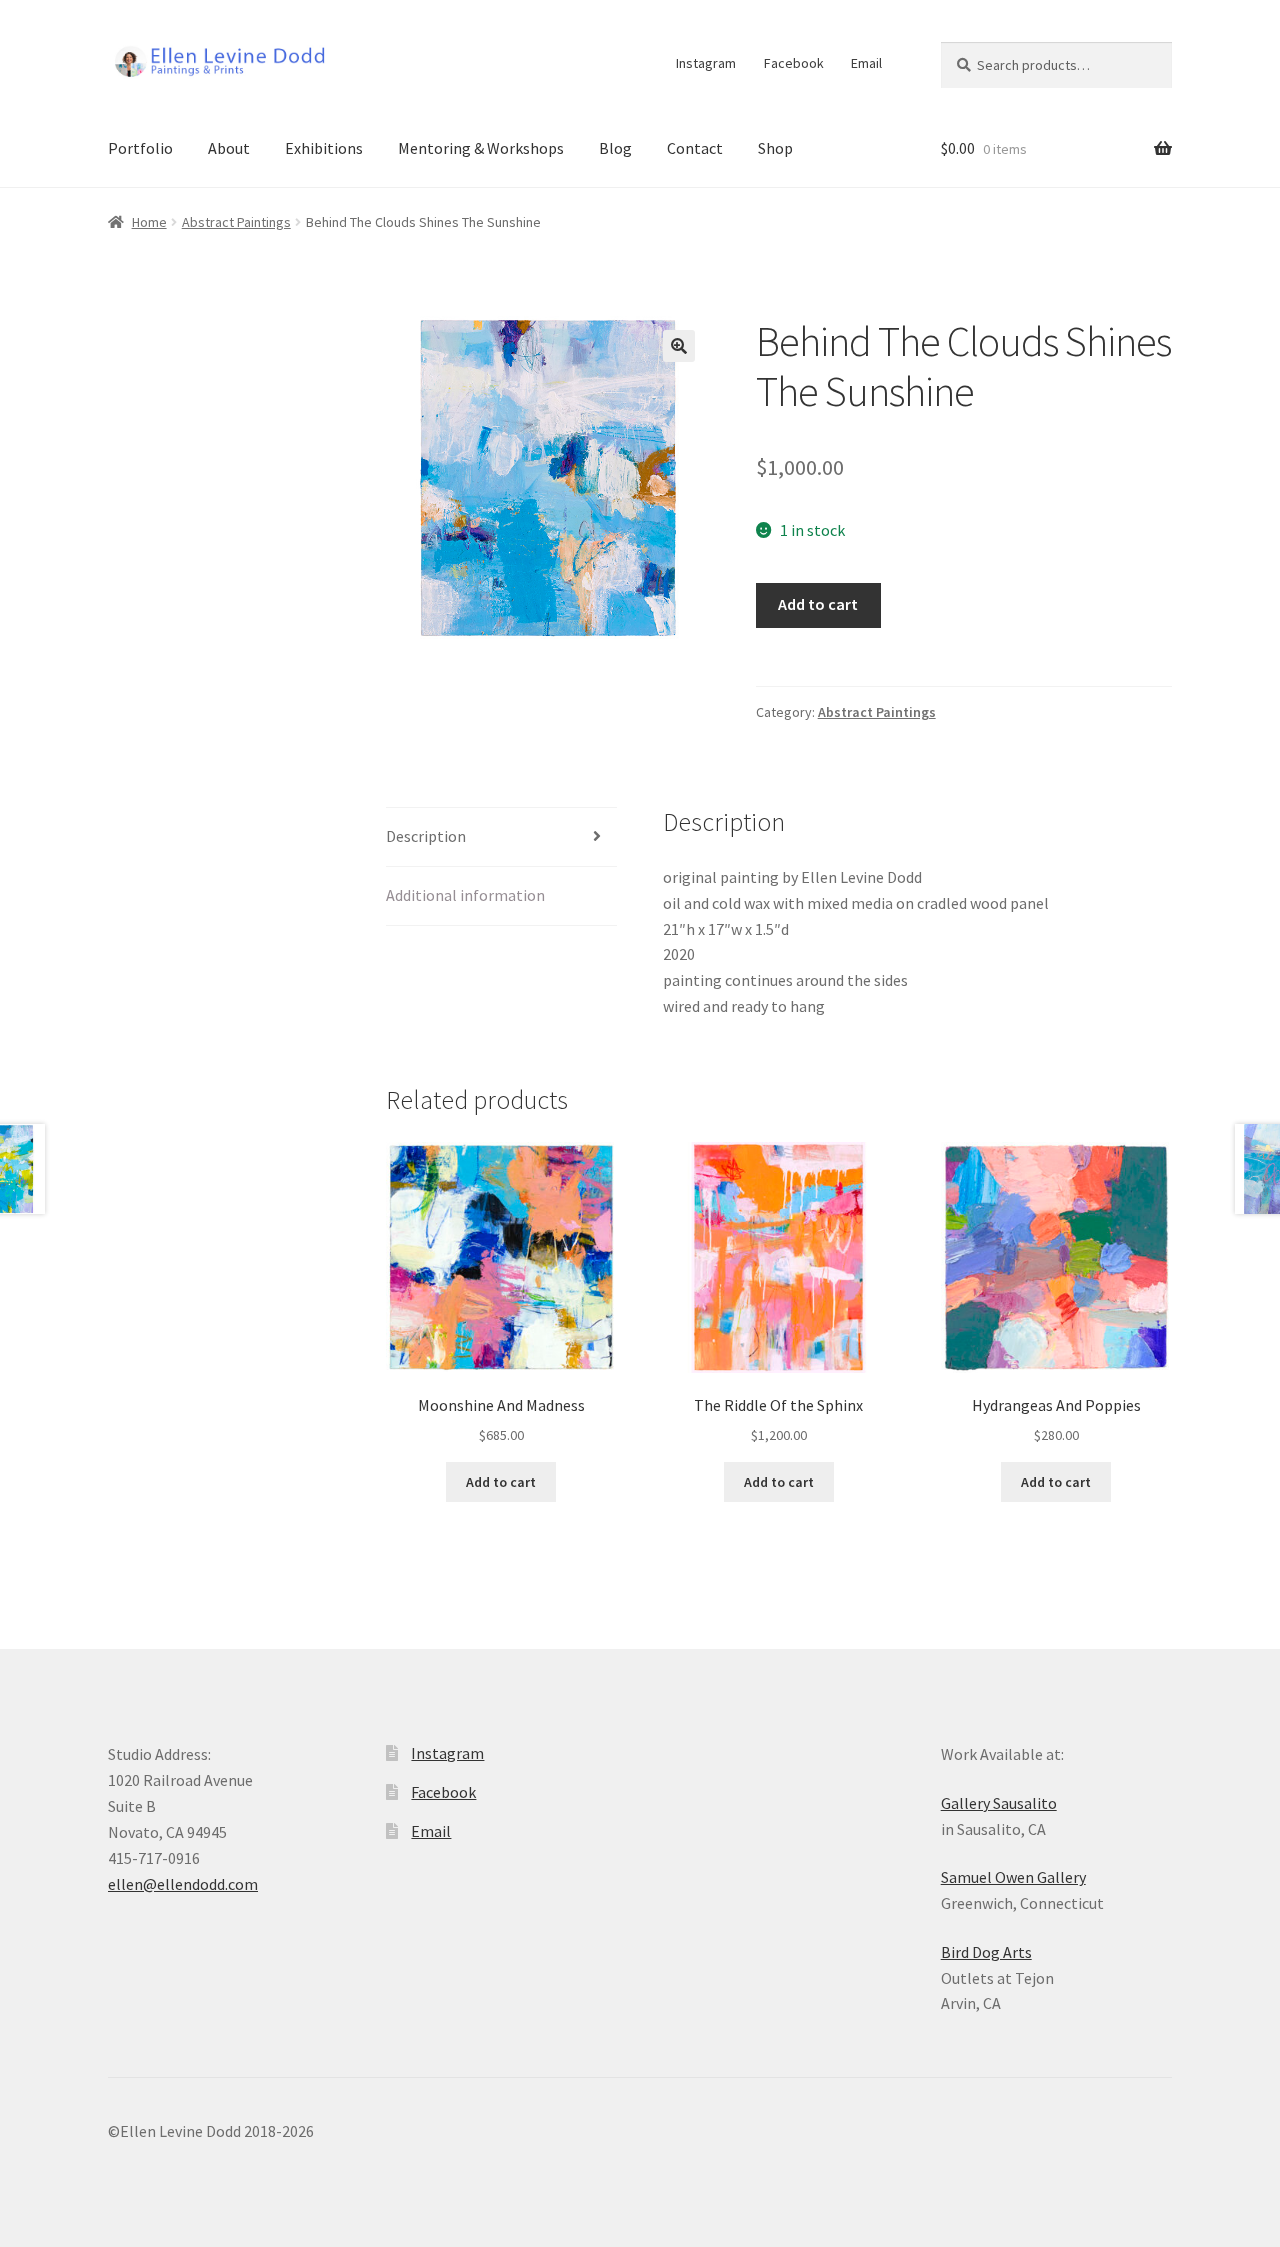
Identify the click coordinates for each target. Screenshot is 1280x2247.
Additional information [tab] (465, 895)
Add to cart (818, 604)
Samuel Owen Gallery (1013, 1877)
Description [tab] (426, 836)
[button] (679, 346)
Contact (695, 148)
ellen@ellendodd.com (183, 1884)
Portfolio (140, 148)
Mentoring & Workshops (481, 148)
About (229, 148)
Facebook (794, 63)
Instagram (706, 63)
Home (149, 222)
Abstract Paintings (236, 222)
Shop (775, 148)
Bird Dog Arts (986, 1952)
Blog (615, 148)
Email (866, 63)
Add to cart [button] (501, 1482)
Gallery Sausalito (999, 1803)
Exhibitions (324, 148)
